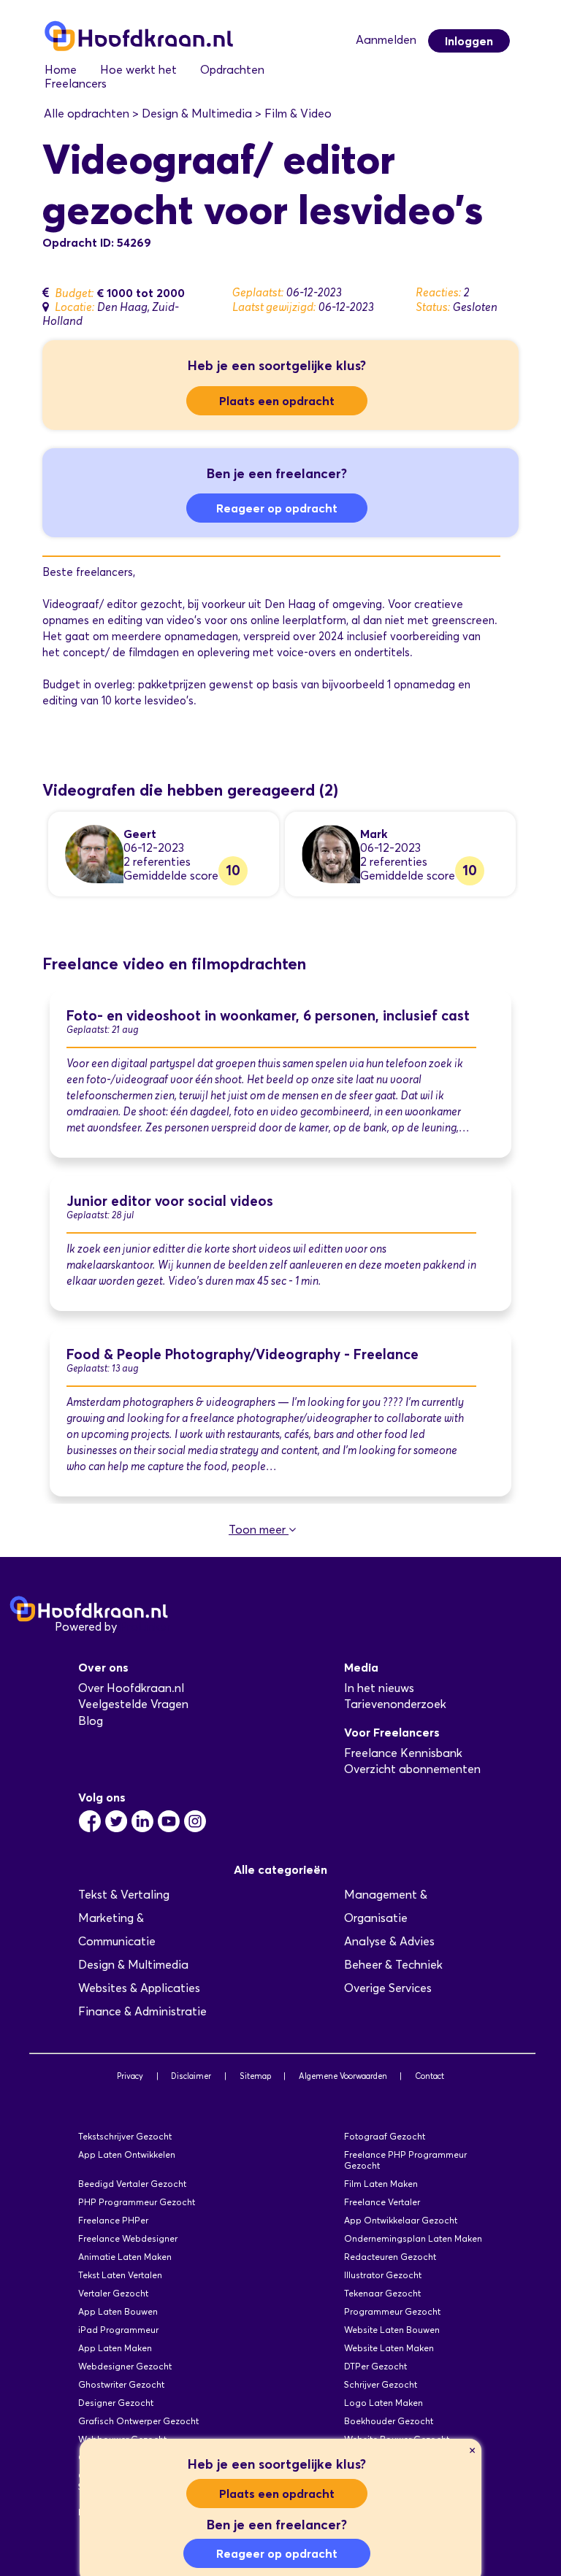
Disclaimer (191, 2076)
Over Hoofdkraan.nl (131, 1688)
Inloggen (469, 41)
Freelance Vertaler (382, 2202)
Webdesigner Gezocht (125, 2366)
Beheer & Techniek (393, 1965)
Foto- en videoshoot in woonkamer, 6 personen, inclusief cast (268, 1016)
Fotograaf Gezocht (385, 2136)
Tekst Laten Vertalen (120, 2275)
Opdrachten (232, 70)
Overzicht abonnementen (412, 1769)
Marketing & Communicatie (117, 1930)
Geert (140, 834)
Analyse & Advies (389, 1941)
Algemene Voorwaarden (343, 2076)
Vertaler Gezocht (113, 2293)
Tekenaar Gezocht (382, 2293)
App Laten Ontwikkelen (127, 2154)
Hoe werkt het (138, 70)
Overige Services (388, 1988)
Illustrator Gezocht (383, 2275)
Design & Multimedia (133, 1965)
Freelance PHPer (113, 2220)
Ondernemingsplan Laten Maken (413, 2238)
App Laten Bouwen (118, 2311)
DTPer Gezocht (375, 2366)
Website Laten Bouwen (392, 2330)
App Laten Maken (115, 2348)
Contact (430, 2076)
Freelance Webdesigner (128, 2238)
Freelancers (76, 84)
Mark (374, 834)
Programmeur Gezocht (392, 2311)
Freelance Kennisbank (403, 1753)
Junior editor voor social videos (170, 1201)
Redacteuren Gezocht (390, 2257)
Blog (91, 1721)
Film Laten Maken (381, 2184)
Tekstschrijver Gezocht (125, 2136)
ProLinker (145, 1627)
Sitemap (255, 2076)
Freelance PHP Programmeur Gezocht (405, 2160)
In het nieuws (379, 1688)
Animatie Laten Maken (125, 2257)
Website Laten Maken (389, 2348)
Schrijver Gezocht (381, 2384)
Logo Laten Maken (383, 2403)
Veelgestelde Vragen (133, 1704)
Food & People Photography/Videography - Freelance (243, 1354)
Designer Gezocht (116, 2403)
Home (61, 70)
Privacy (130, 2076)
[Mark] (331, 853)
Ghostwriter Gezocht (121, 2384)
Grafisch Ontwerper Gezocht (138, 2421)
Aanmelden (386, 40)
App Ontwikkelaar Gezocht (401, 2220)
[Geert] (94, 853)
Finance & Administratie (142, 2011)
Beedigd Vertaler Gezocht (132, 2184)
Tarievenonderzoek (395, 1704)
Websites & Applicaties (139, 1988)
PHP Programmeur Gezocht (137, 2202)
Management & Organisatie (386, 1906)
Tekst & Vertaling (124, 1895)
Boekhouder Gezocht (389, 2421)
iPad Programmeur (118, 2330)
